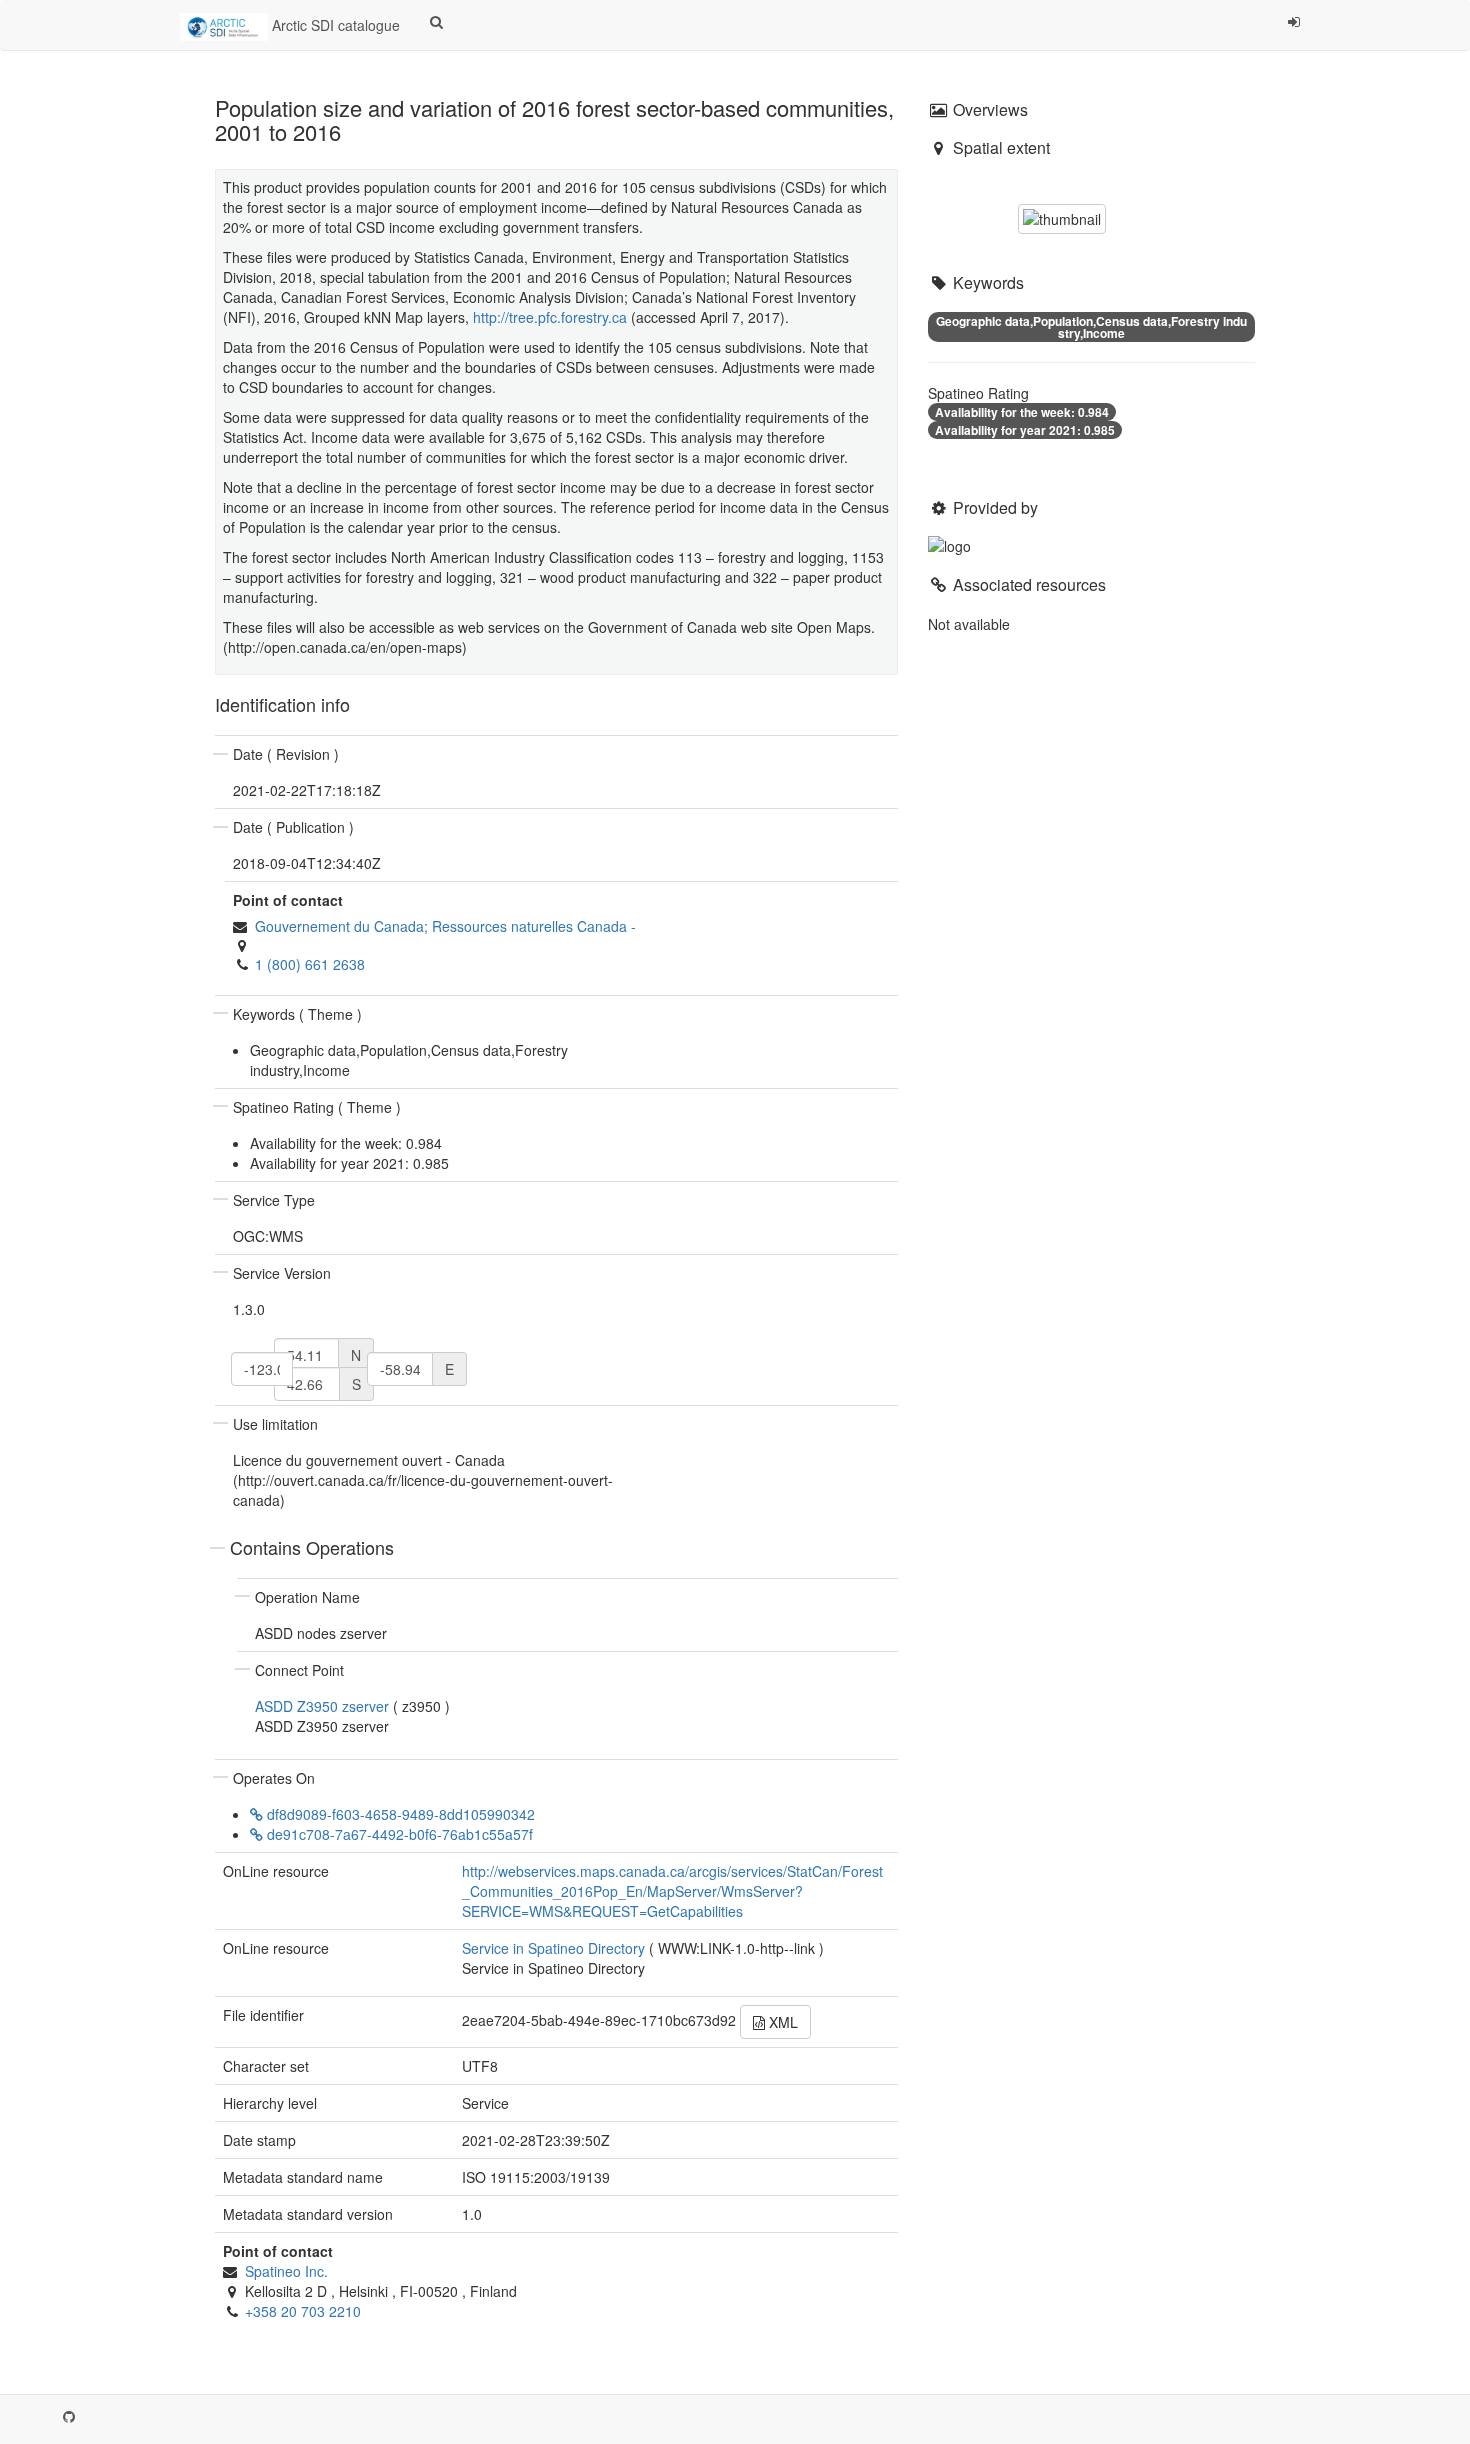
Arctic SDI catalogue (334, 25)
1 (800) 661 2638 (310, 964)
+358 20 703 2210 (303, 2311)
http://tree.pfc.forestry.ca (550, 317)
